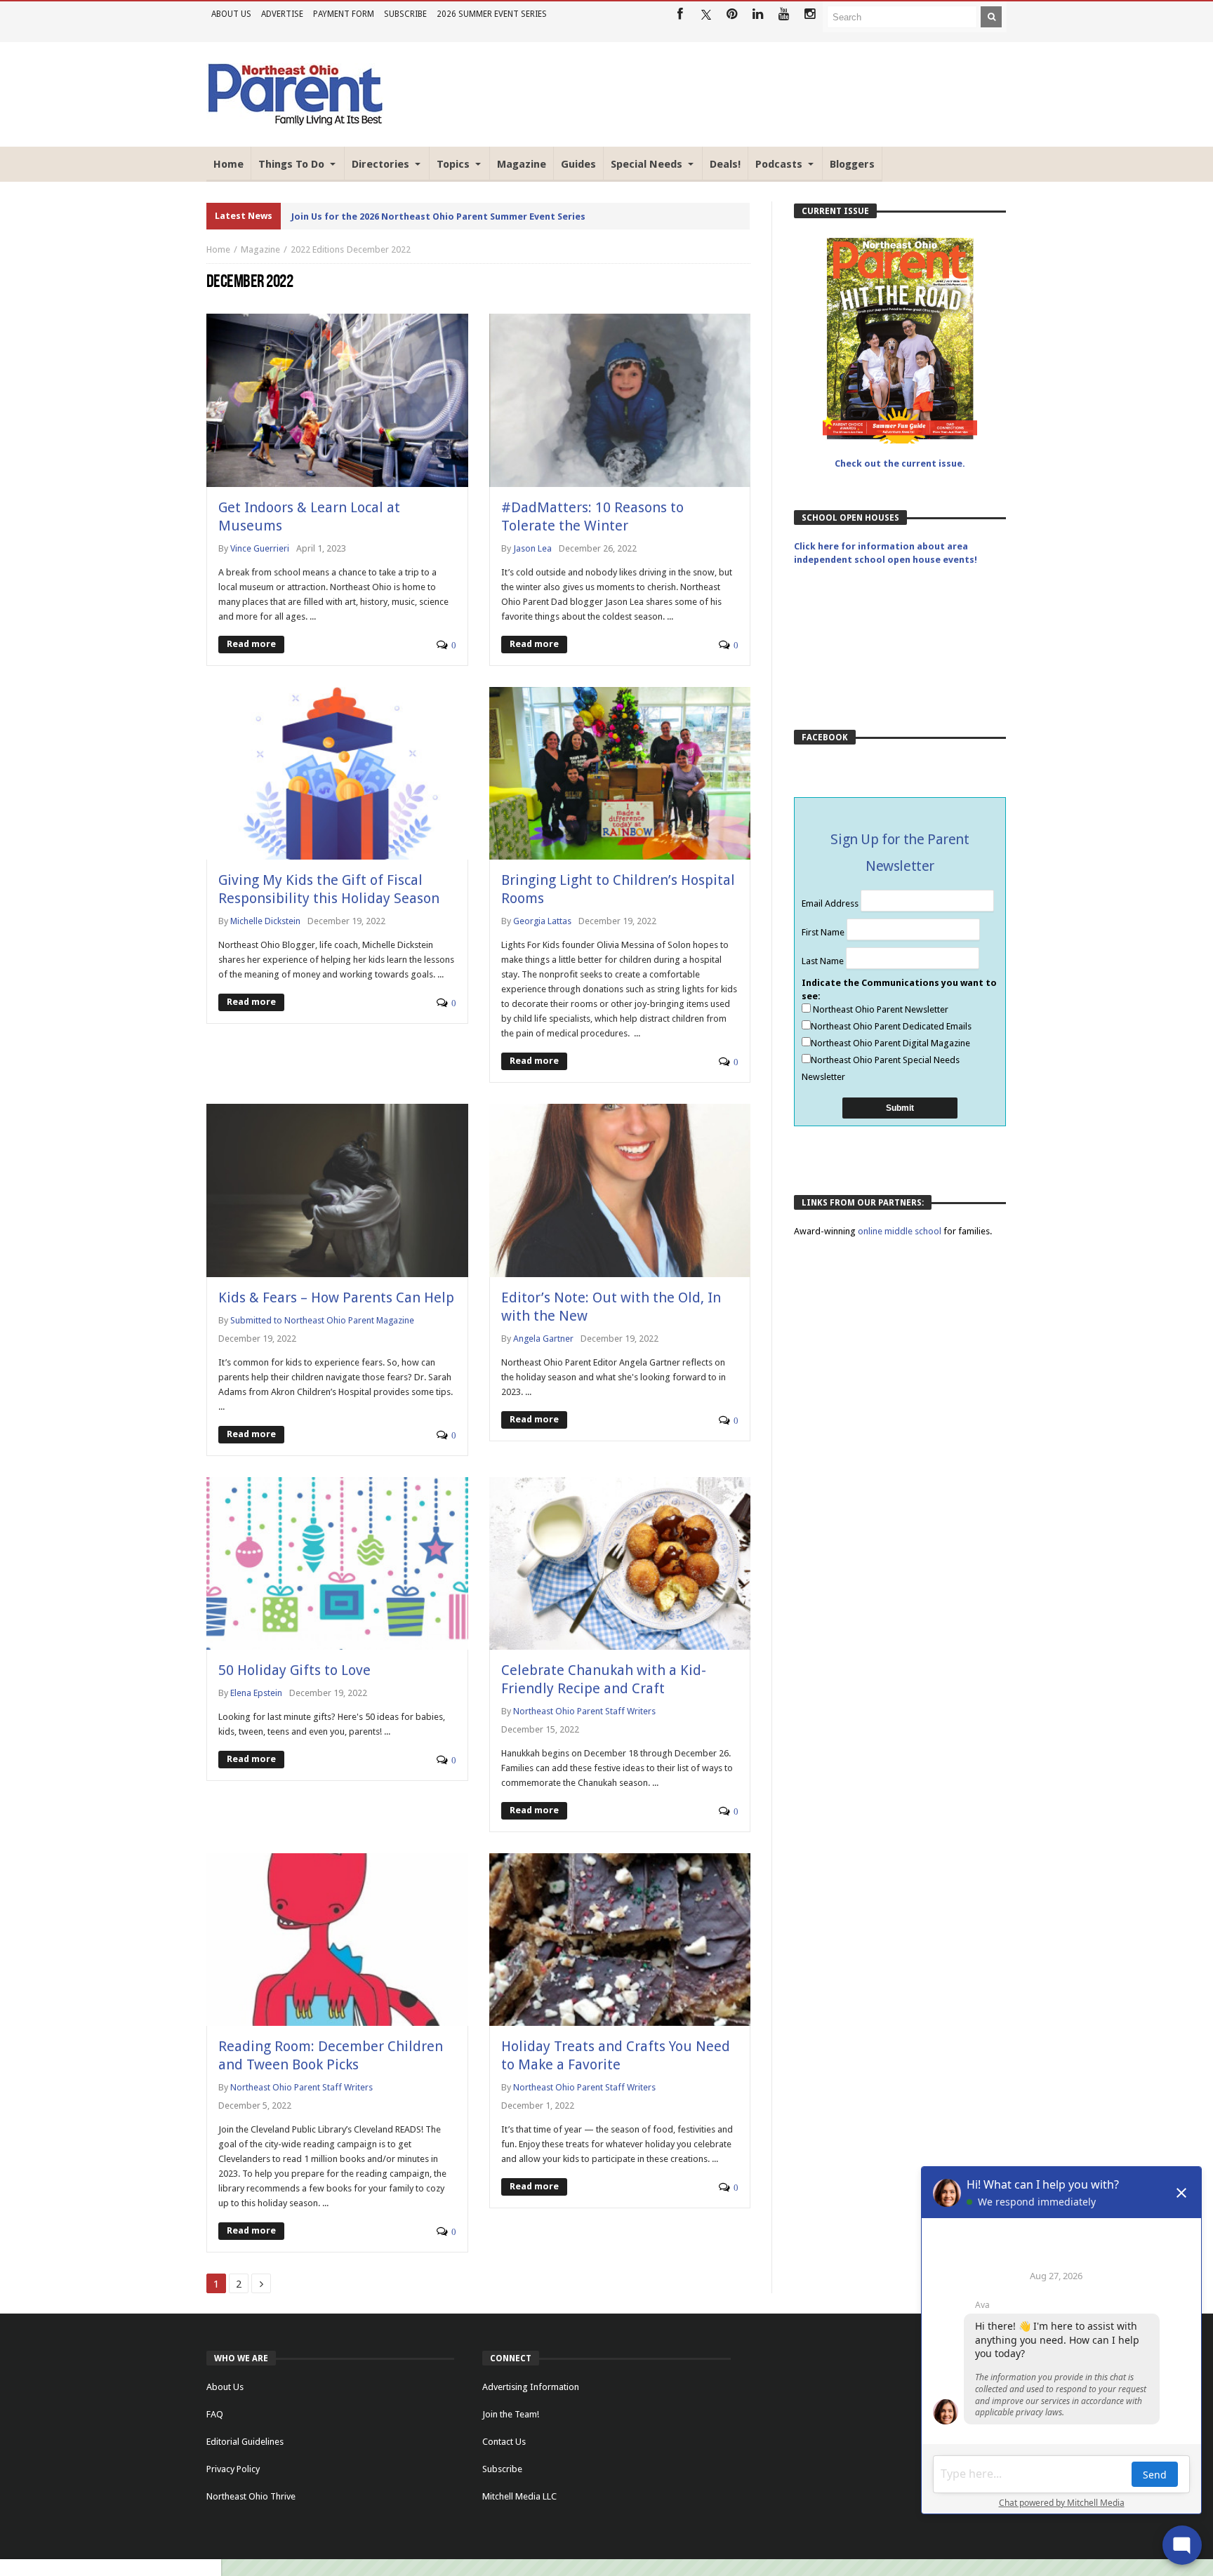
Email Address (831, 903)
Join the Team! (511, 2414)
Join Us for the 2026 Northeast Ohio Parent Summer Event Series (438, 216)
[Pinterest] (732, 14)
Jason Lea (532, 548)
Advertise (282, 14)
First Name (824, 932)
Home (218, 249)
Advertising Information (531, 2387)
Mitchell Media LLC (519, 2496)
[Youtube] (784, 14)
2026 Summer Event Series (492, 14)
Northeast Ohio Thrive (251, 2496)
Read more (251, 644)
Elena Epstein (256, 1693)
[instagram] (810, 14)
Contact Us (504, 2442)
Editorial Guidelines (245, 2442)
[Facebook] (680, 14)
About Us (231, 14)
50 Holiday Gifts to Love (294, 1670)
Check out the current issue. (900, 463)
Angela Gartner (543, 1339)
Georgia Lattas (542, 921)
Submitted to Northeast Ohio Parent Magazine (322, 1320)
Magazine (260, 249)
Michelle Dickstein (265, 921)
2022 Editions (317, 249)
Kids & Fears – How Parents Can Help (336, 1297)
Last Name (824, 961)
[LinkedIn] (758, 14)
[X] (706, 14)
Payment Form (344, 14)
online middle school (901, 1231)
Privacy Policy (233, 2469)
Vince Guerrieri (260, 548)
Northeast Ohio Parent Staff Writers (584, 1711)
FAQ (215, 2414)
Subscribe (405, 14)
